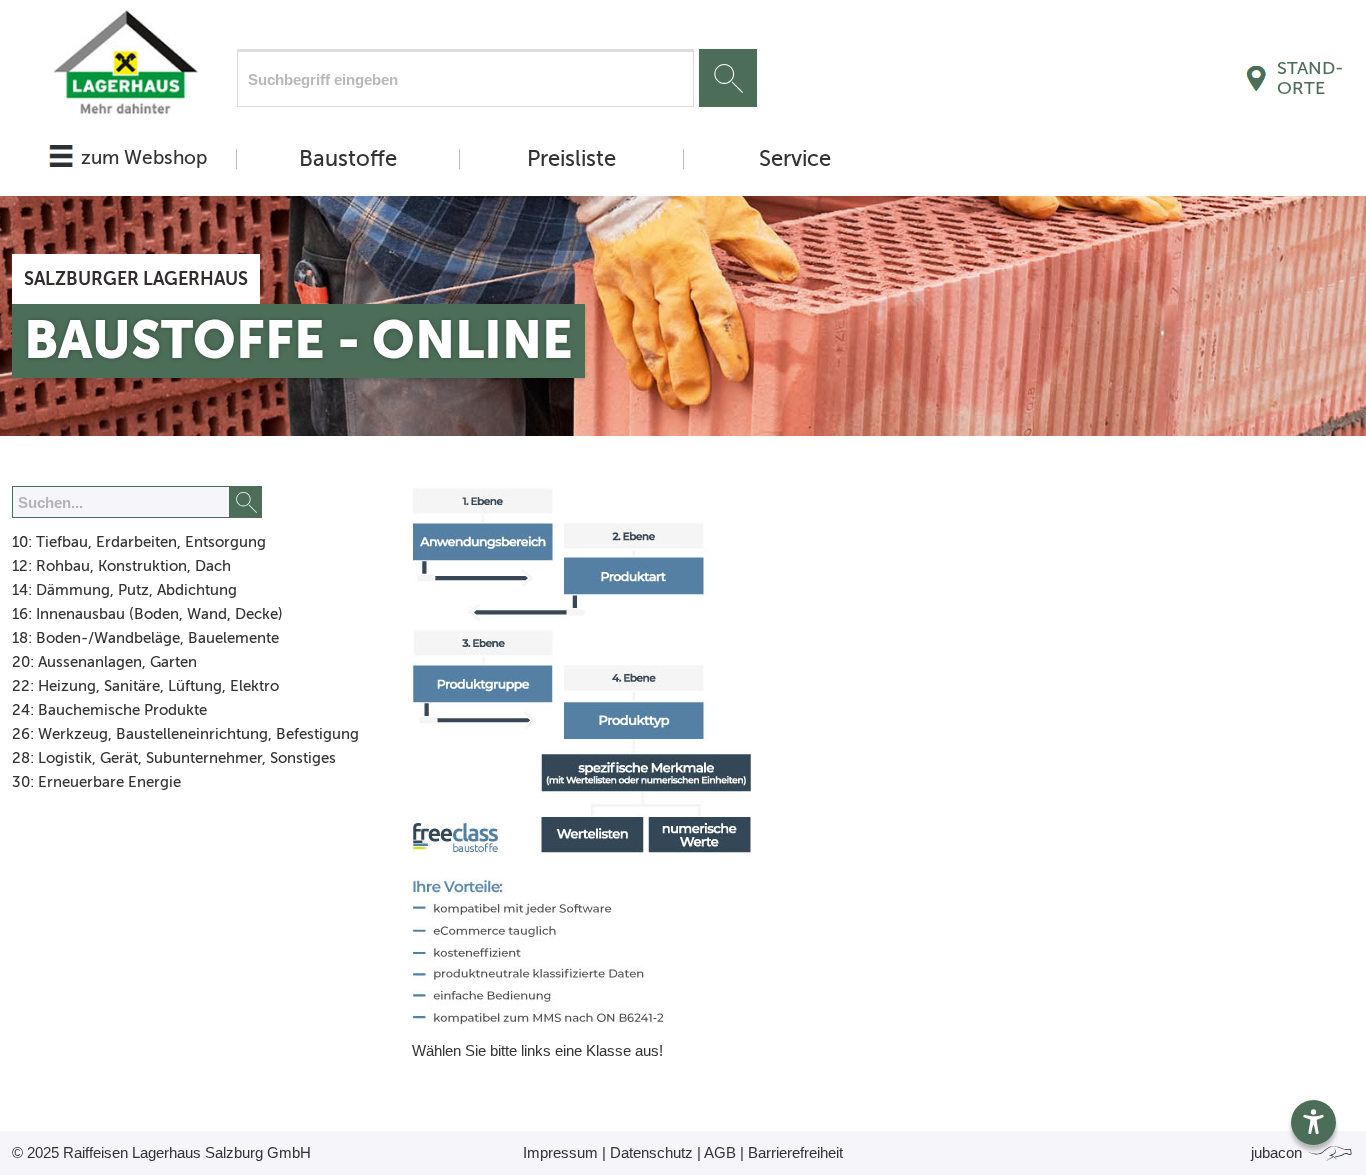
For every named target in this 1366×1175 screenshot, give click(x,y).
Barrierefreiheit (795, 1152)
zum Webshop (144, 157)
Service (795, 159)
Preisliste (571, 159)
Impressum (560, 1152)
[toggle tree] (187, 544)
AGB (720, 1152)
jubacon (1278, 1152)
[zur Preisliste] (124, 67)
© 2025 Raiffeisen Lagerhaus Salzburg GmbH (161, 1152)
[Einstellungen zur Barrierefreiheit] (1313, 1122)
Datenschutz (651, 1152)
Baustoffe (348, 159)
